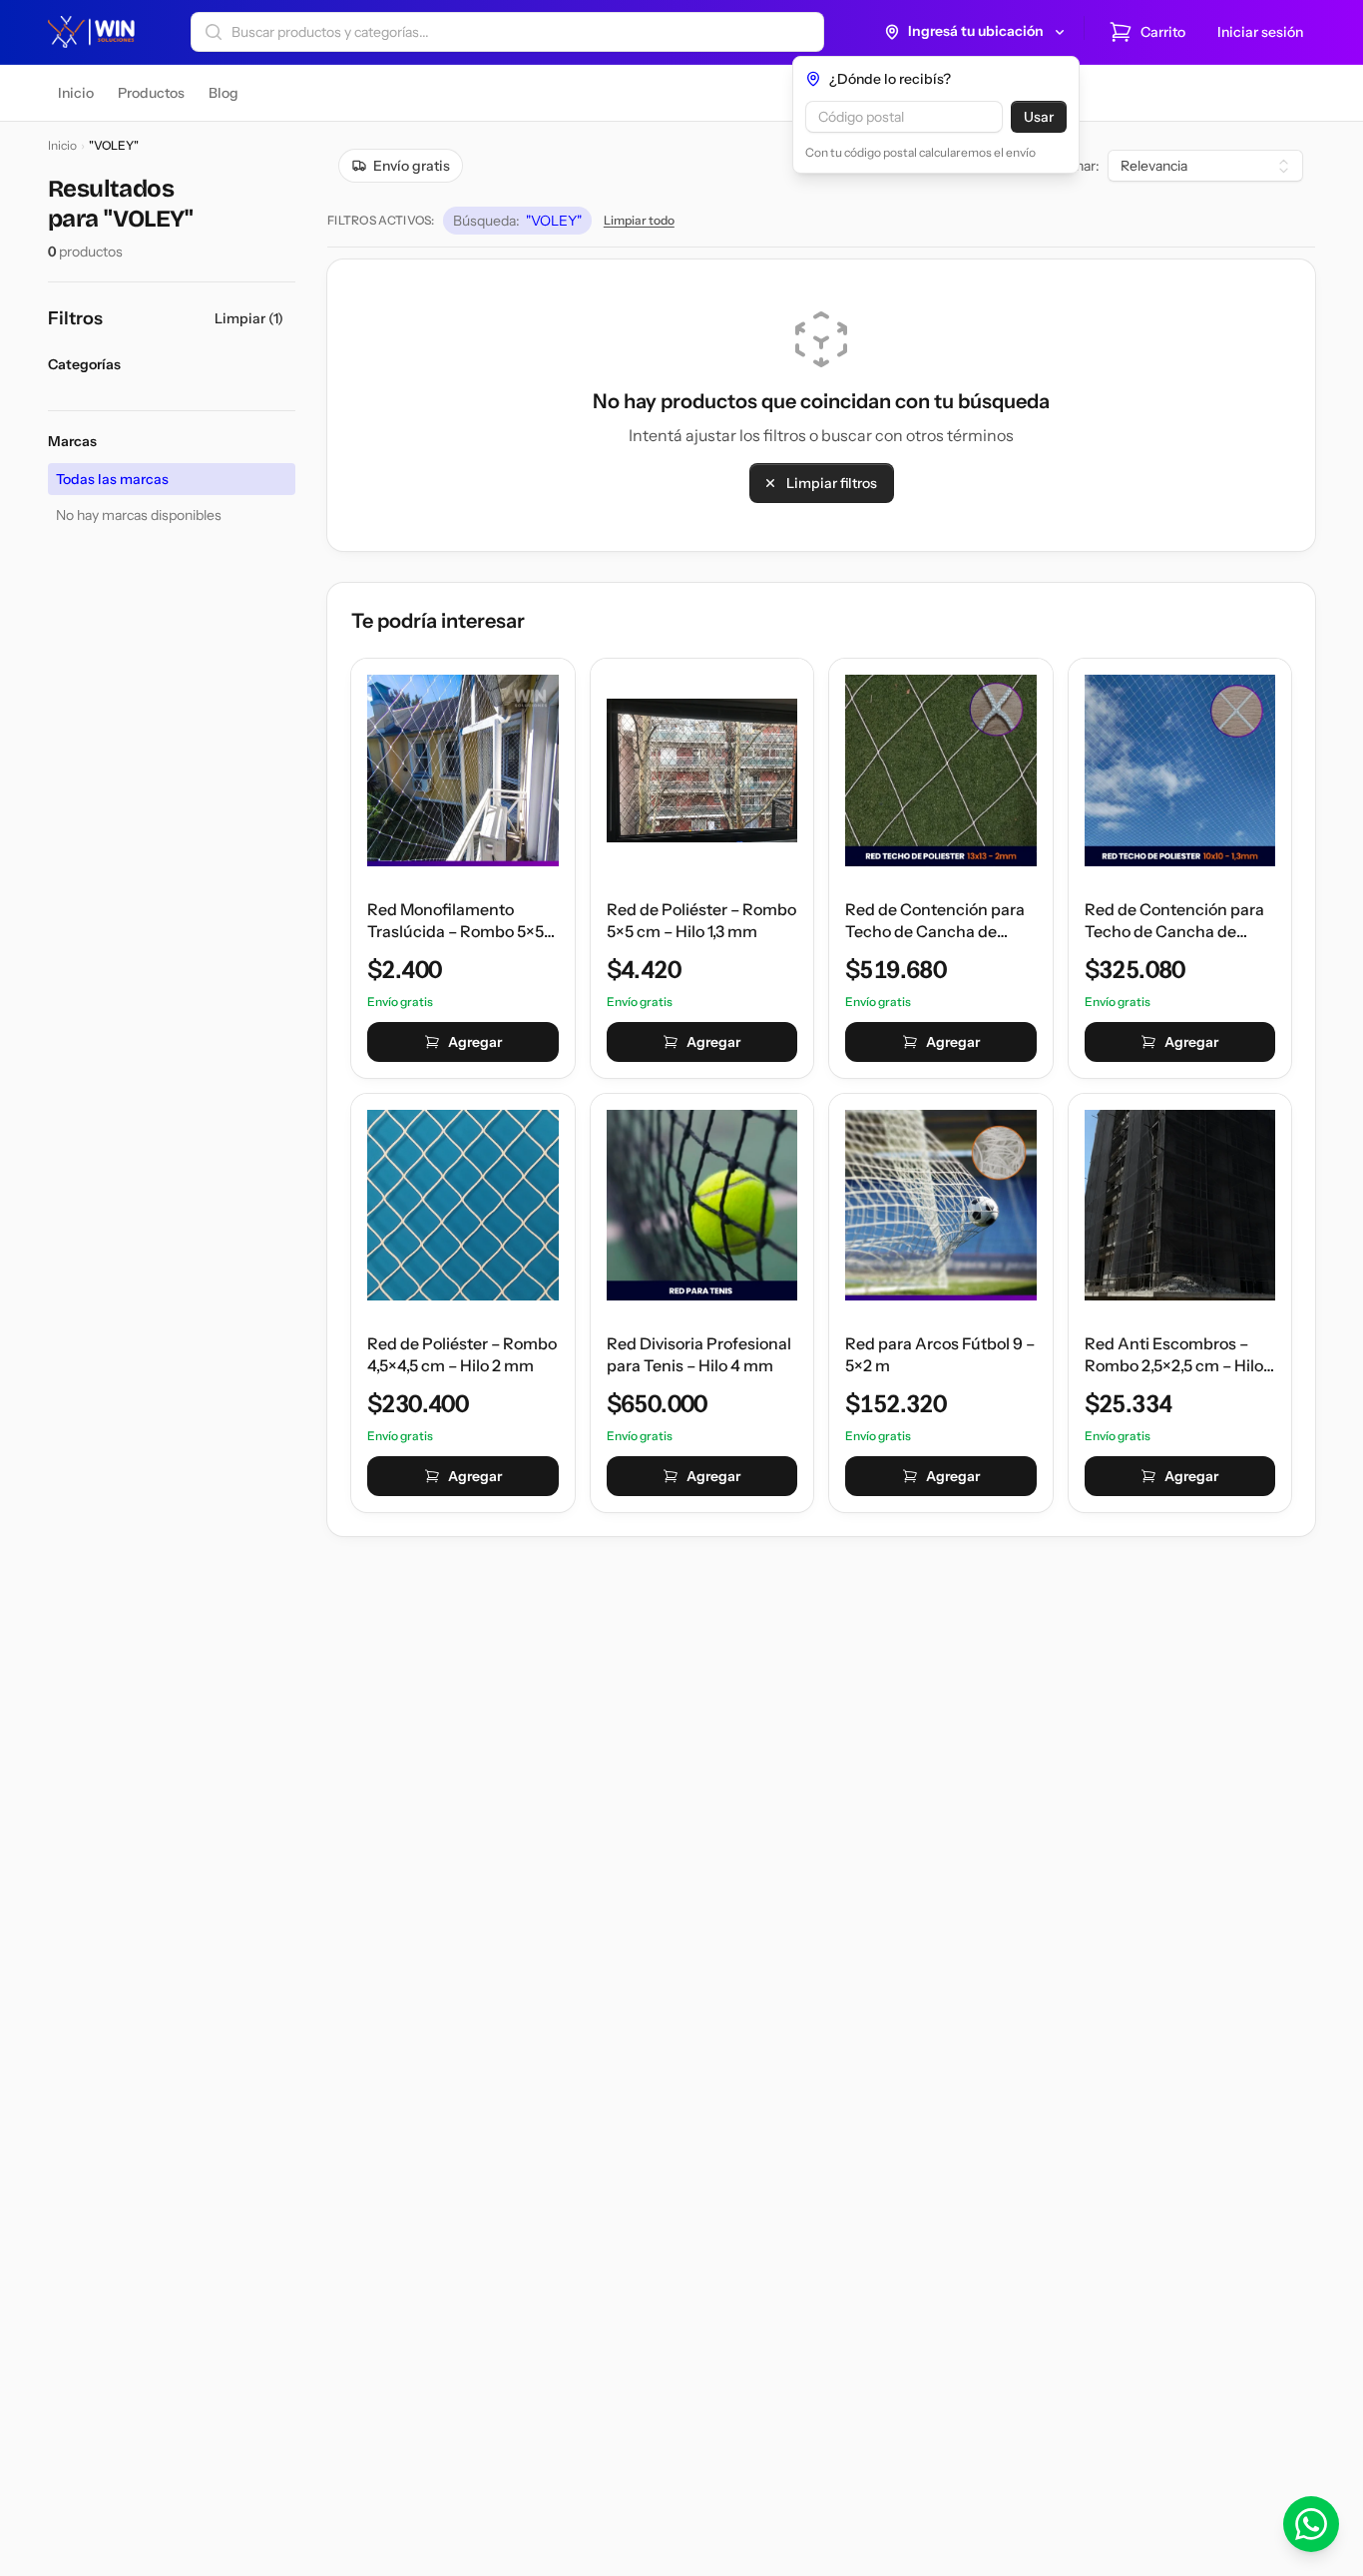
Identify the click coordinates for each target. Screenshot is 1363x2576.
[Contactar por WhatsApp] (1311, 2524)
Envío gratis (412, 166)
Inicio (62, 145)
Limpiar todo (639, 220)
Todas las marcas (112, 479)
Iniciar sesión (1260, 32)
